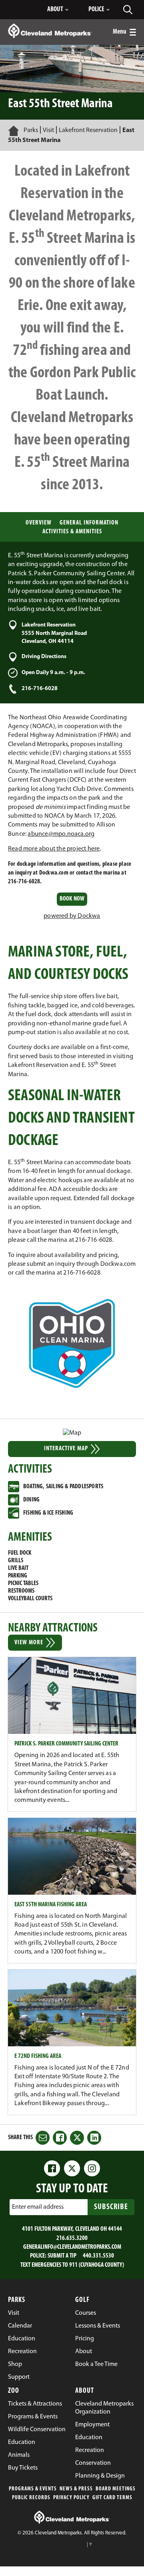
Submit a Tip (62, 2256)
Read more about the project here (54, 849)
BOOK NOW (72, 901)
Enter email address (38, 2207)
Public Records (31, 2498)
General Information (89, 523)
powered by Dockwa (72, 916)
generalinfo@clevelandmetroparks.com (72, 2247)
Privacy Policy (71, 2498)
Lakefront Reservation (88, 130)
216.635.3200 (72, 2238)
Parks (31, 130)
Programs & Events (33, 2489)
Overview (39, 523)
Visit (48, 130)
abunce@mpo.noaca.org (61, 834)
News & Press (76, 2489)
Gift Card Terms (112, 2498)
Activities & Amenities (72, 532)
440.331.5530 (98, 2256)
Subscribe (111, 2207)
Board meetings (116, 2489)
